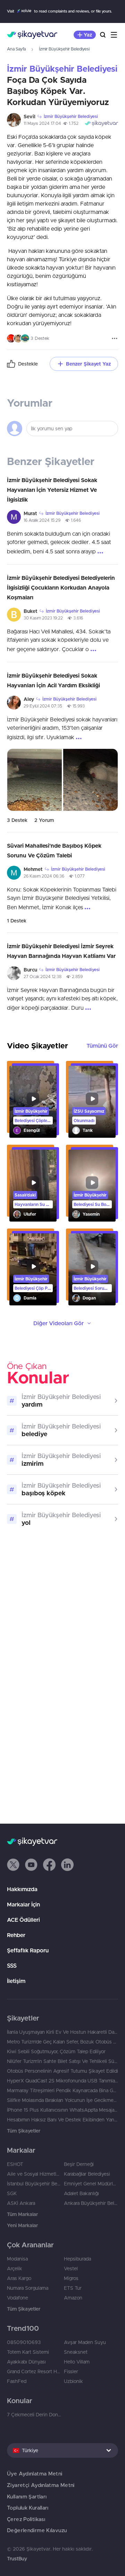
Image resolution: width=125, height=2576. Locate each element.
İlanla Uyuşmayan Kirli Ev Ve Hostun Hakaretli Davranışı (62, 2032)
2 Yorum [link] (44, 820)
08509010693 (24, 2342)
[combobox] (62, 2450)
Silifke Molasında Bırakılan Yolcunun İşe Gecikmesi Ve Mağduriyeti (62, 2100)
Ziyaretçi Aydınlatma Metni (41, 2485)
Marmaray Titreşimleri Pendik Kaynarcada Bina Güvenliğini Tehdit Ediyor (62, 2090)
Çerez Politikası (26, 2519)
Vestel (71, 2269)
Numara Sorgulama (28, 2288)
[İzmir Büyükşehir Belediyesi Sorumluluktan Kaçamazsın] (92, 1269)
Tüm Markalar (22, 2214)
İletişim (16, 1981)
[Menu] (114, 35)
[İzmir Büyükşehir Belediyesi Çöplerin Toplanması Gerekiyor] (33, 1102)
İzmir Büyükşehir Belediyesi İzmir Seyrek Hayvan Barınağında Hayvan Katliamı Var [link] (61, 951)
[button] (13, 1865)
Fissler (71, 2371)
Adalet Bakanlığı (81, 2193)
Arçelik (15, 2269)
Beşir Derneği (79, 2164)
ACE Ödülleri (23, 1920)
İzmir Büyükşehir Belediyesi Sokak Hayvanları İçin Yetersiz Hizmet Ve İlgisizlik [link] (52, 490)
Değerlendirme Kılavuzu (37, 2530)
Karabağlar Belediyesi (87, 2174)
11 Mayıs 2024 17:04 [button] (42, 123)
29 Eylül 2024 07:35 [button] (43, 706)
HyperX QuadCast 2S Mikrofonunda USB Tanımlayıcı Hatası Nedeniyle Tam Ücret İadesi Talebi (62, 2081)
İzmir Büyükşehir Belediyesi (64, 49)
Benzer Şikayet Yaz (88, 364)
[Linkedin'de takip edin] (67, 1865)
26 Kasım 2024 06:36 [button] (44, 876)
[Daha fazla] (115, 338)
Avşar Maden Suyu (85, 2342)
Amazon (73, 2298)
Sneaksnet (76, 2352)
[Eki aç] (35, 780)
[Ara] (103, 35)
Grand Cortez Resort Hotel (34, 2371)
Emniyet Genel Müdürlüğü (91, 2184)
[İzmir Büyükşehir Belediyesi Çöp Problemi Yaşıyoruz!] (33, 1269)
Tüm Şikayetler (24, 2131)
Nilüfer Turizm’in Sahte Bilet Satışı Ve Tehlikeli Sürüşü (62, 2061)
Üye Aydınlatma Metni (35, 2474)
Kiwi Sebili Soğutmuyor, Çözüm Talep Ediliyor (56, 2051)
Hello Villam (77, 2362)
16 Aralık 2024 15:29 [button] (42, 520)
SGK (12, 2193)
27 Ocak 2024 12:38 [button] (43, 977)
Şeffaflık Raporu (28, 1950)
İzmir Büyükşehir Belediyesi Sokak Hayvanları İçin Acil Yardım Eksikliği (53, 680)
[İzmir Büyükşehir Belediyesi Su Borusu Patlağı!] (92, 1186)
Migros (71, 2278)
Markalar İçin (23, 1904)
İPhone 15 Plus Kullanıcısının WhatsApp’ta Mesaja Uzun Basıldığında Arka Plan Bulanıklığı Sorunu (62, 2110)
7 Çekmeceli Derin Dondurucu (34, 2415)
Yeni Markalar (22, 2225)
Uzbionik (73, 2381)
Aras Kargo (19, 2278)
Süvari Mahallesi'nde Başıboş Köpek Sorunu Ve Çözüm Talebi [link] (54, 850)
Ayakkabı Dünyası (26, 2362)
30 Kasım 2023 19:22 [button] (43, 618)
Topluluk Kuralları (28, 2508)
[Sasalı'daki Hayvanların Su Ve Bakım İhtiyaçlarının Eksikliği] (33, 1186)
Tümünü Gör (102, 1046)
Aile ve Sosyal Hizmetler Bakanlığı (34, 2174)
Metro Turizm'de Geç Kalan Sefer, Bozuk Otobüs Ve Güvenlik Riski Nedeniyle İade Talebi (62, 2042)
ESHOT (15, 2164)
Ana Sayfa (16, 49)
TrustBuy (17, 2559)
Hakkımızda (22, 1889)
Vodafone (18, 2298)
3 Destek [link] (17, 820)
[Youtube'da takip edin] (31, 1865)
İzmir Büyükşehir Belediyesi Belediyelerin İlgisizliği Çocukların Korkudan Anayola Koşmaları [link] (61, 587)
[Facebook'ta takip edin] (49, 1865)
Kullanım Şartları (27, 2497)
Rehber (16, 1935)
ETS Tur (73, 2288)
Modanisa (17, 2259)
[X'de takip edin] (13, 1865)
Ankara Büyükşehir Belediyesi (91, 2203)
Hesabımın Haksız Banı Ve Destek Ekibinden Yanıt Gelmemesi (62, 2120)
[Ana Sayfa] (32, 35)
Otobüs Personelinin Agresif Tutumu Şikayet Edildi (62, 2071)
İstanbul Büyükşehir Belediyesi (34, 2184)
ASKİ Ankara (21, 2203)
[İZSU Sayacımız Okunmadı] (92, 1102)
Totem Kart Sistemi (28, 2352)
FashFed (17, 2381)
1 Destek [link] (17, 921)
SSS (12, 1966)
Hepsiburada (77, 2259)
